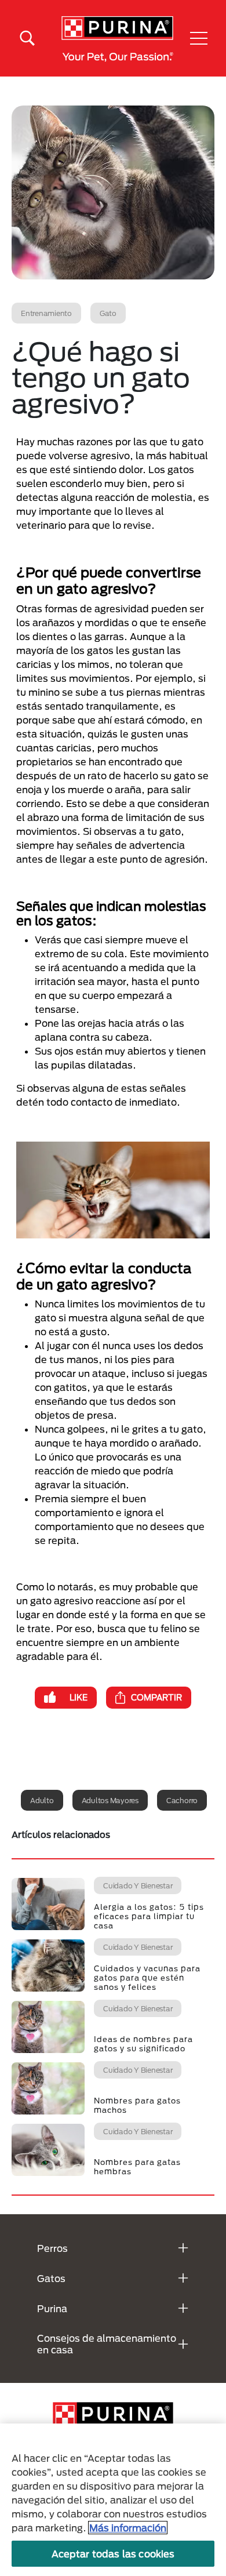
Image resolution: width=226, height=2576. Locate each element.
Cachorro (182, 1800)
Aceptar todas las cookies (113, 2554)
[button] (199, 38)
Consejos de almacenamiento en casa (107, 2344)
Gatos (51, 2278)
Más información (128, 2528)
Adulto (42, 1800)
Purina (52, 2308)
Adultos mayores (110, 1800)
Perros (52, 2248)
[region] (113, 2500)
